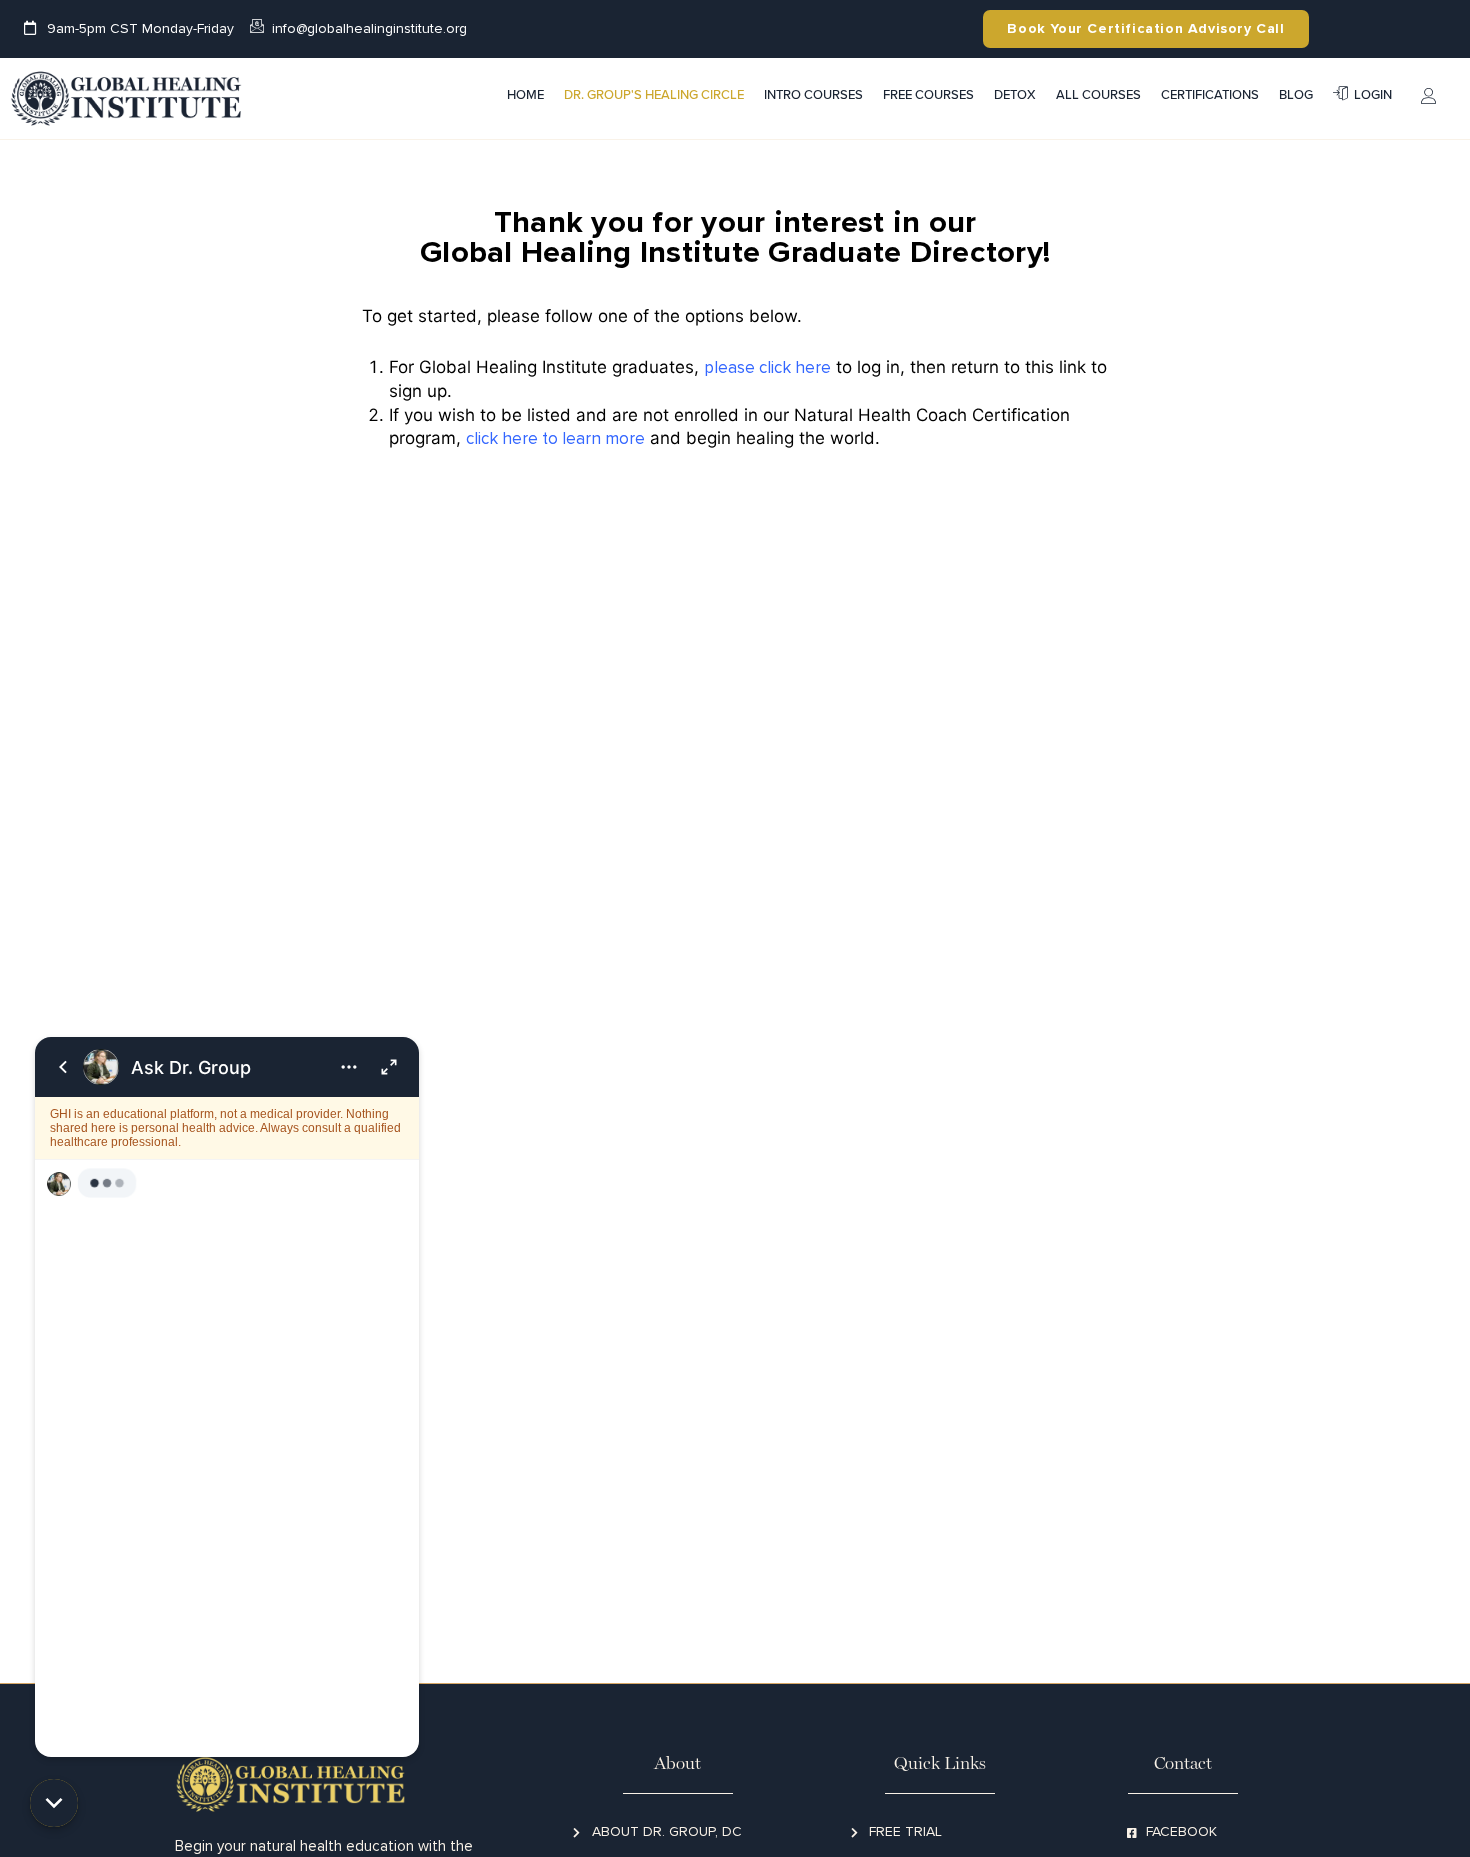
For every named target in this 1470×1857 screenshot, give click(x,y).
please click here (767, 367)
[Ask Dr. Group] (227, 1397)
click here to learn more (555, 438)
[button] (54, 1803)
